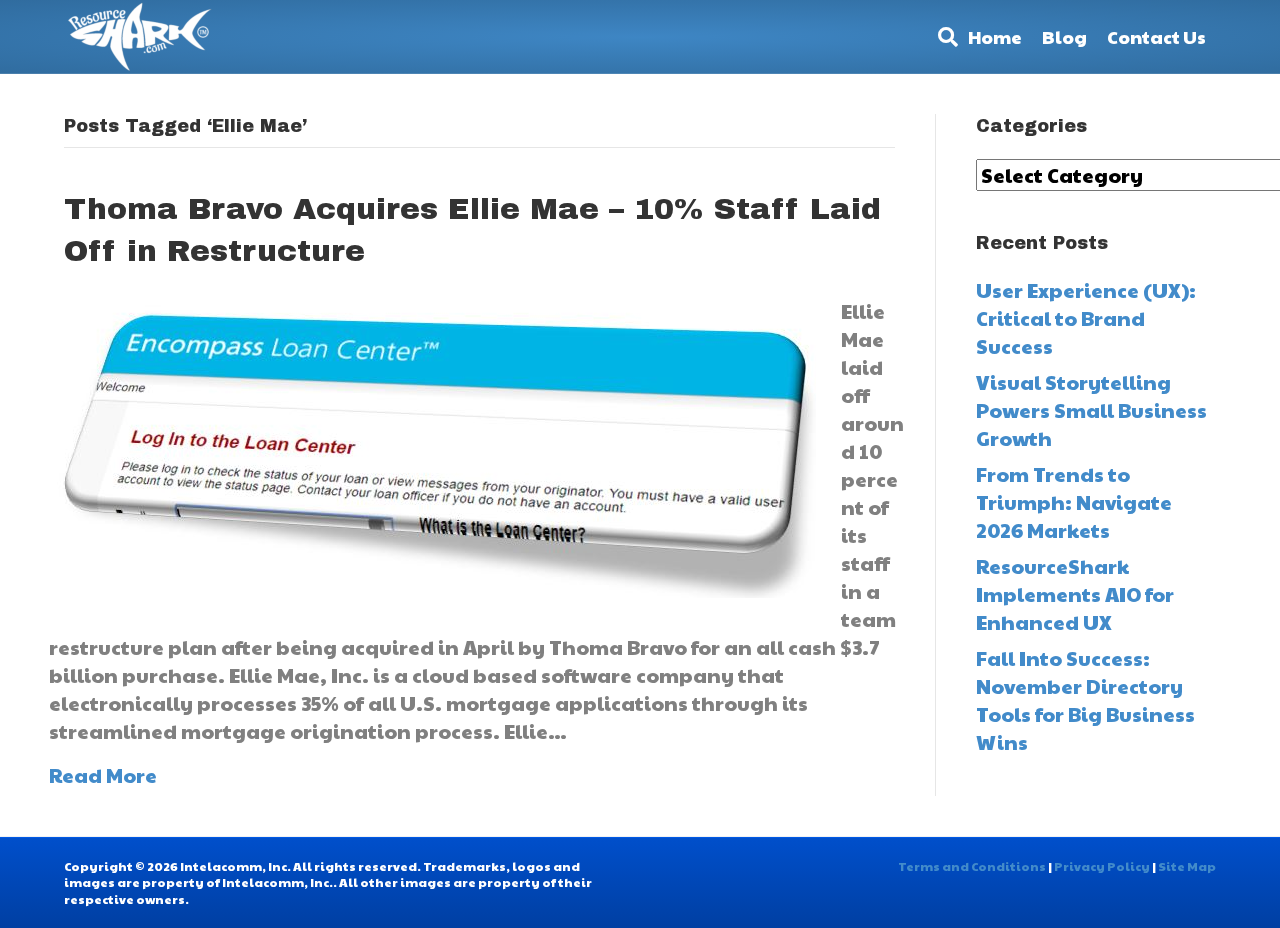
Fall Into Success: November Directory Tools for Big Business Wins (1085, 700)
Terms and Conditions (972, 866)
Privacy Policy (1102, 866)
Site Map (1187, 866)
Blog (1064, 36)
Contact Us (1156, 36)
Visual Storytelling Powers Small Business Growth (1091, 410)
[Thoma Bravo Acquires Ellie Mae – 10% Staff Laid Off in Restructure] (432, 445)
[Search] (943, 37)
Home (995, 36)
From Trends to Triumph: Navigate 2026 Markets (1074, 502)
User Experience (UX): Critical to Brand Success (1086, 318)
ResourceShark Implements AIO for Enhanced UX (1075, 594)
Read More (103, 775)
